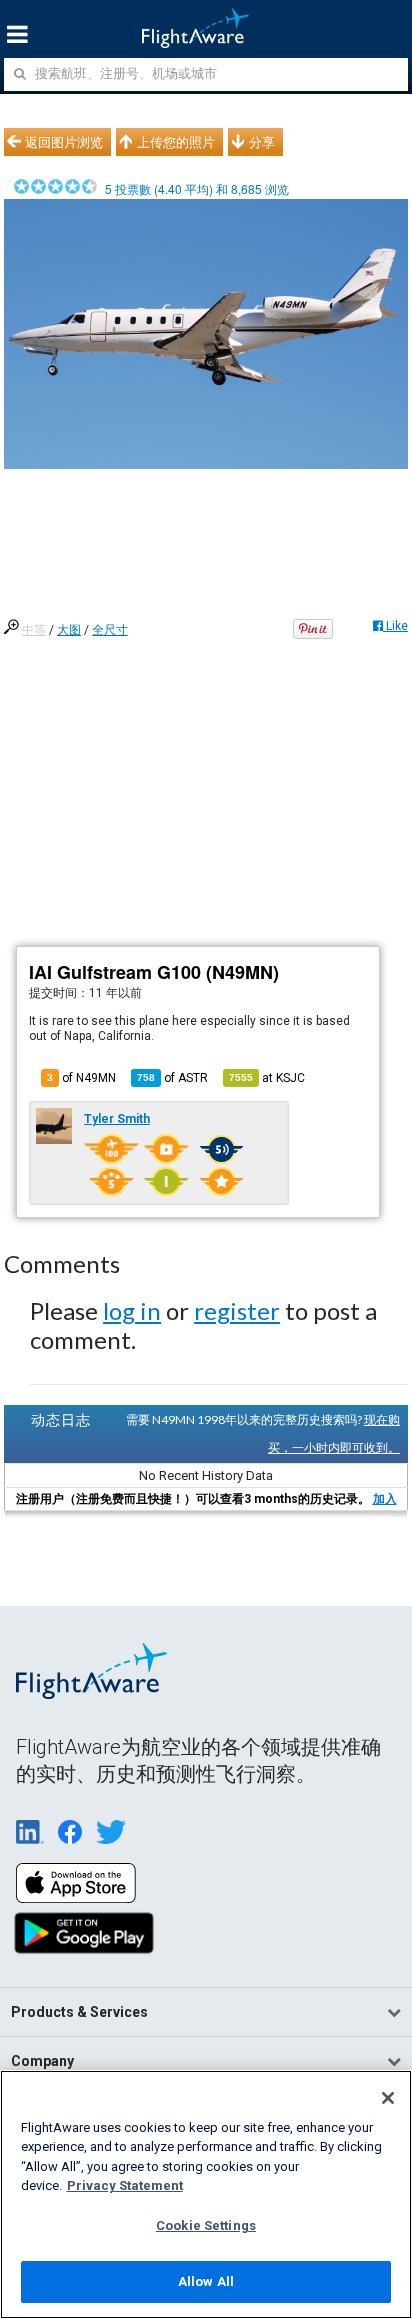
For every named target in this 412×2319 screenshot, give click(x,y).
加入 (385, 1499)
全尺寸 (110, 630)
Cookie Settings (206, 2225)
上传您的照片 (176, 142)
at (267, 1078)
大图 (69, 630)
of (172, 1078)
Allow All (206, 2281)
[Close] (388, 2098)
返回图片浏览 (64, 142)
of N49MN (81, 1078)
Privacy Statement (125, 2185)
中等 (34, 630)
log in (132, 1310)
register (237, 1310)
